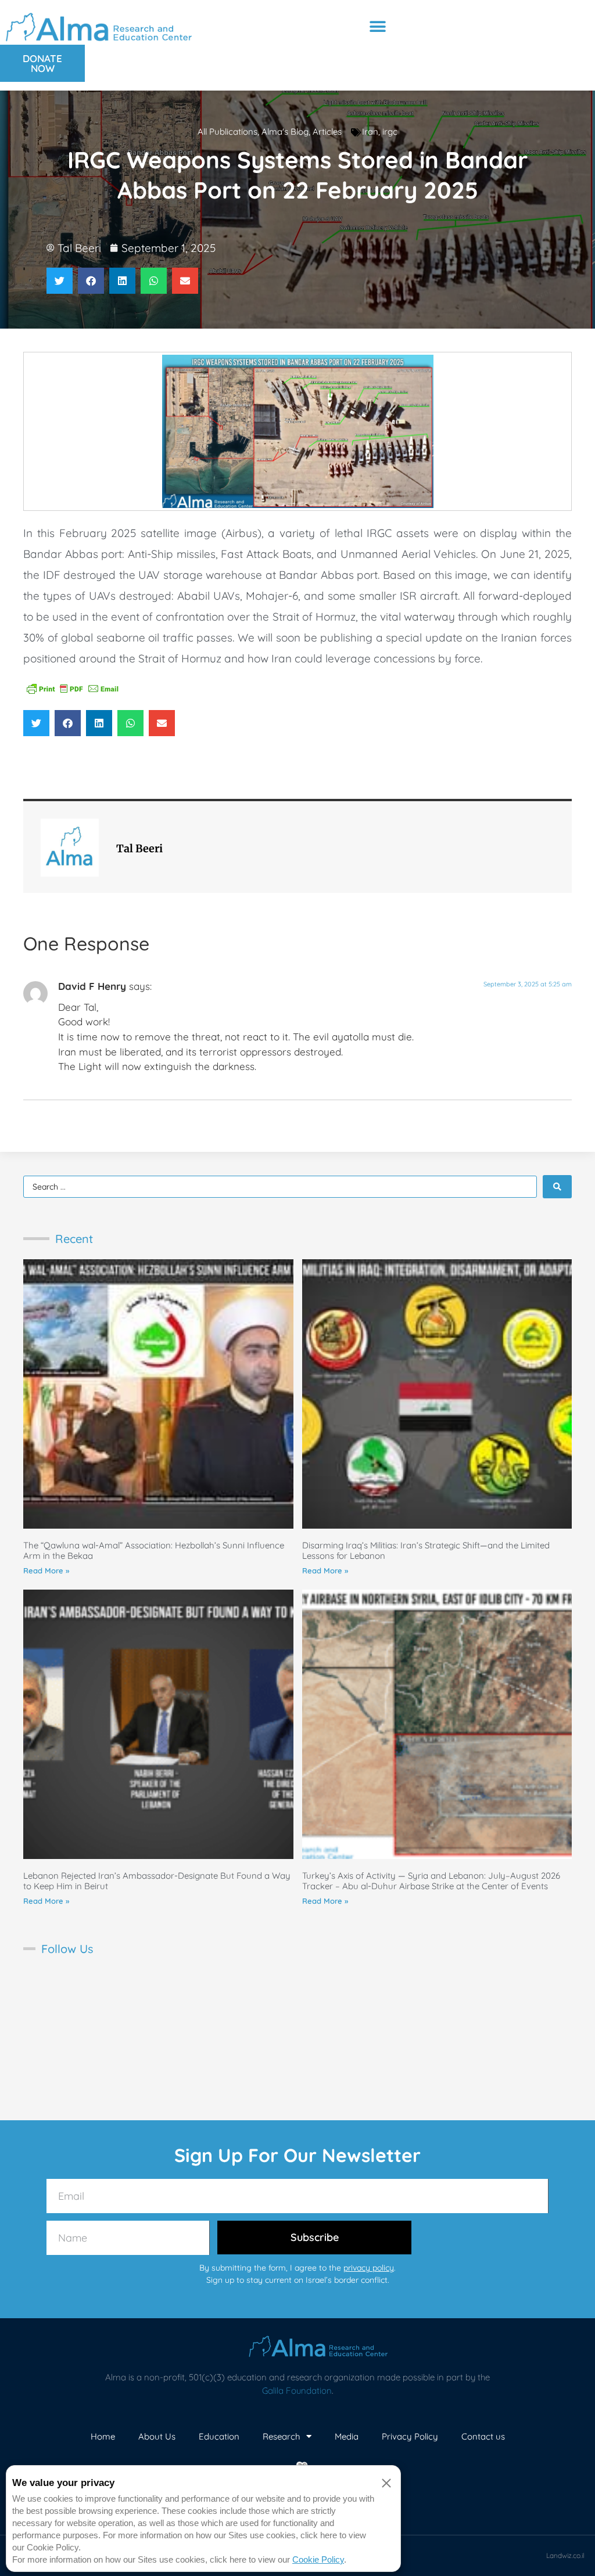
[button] (378, 27)
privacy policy (369, 2268)
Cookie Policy (318, 2559)
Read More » (46, 1570)
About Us (157, 2436)
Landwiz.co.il (565, 2555)
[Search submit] (557, 1187)
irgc (390, 131)
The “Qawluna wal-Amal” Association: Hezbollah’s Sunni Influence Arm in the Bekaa (154, 1550)
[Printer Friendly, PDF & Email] (73, 688)
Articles (327, 131)
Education (219, 2436)
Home (103, 2436)
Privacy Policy (410, 2436)
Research (282, 2436)
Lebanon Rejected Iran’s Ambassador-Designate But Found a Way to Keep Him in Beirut (157, 1881)
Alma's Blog (285, 131)
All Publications (227, 131)
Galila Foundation (297, 2391)
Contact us (483, 2436)
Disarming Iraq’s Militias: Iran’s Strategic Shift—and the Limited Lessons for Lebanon (426, 1550)
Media (347, 2436)
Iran (370, 131)
